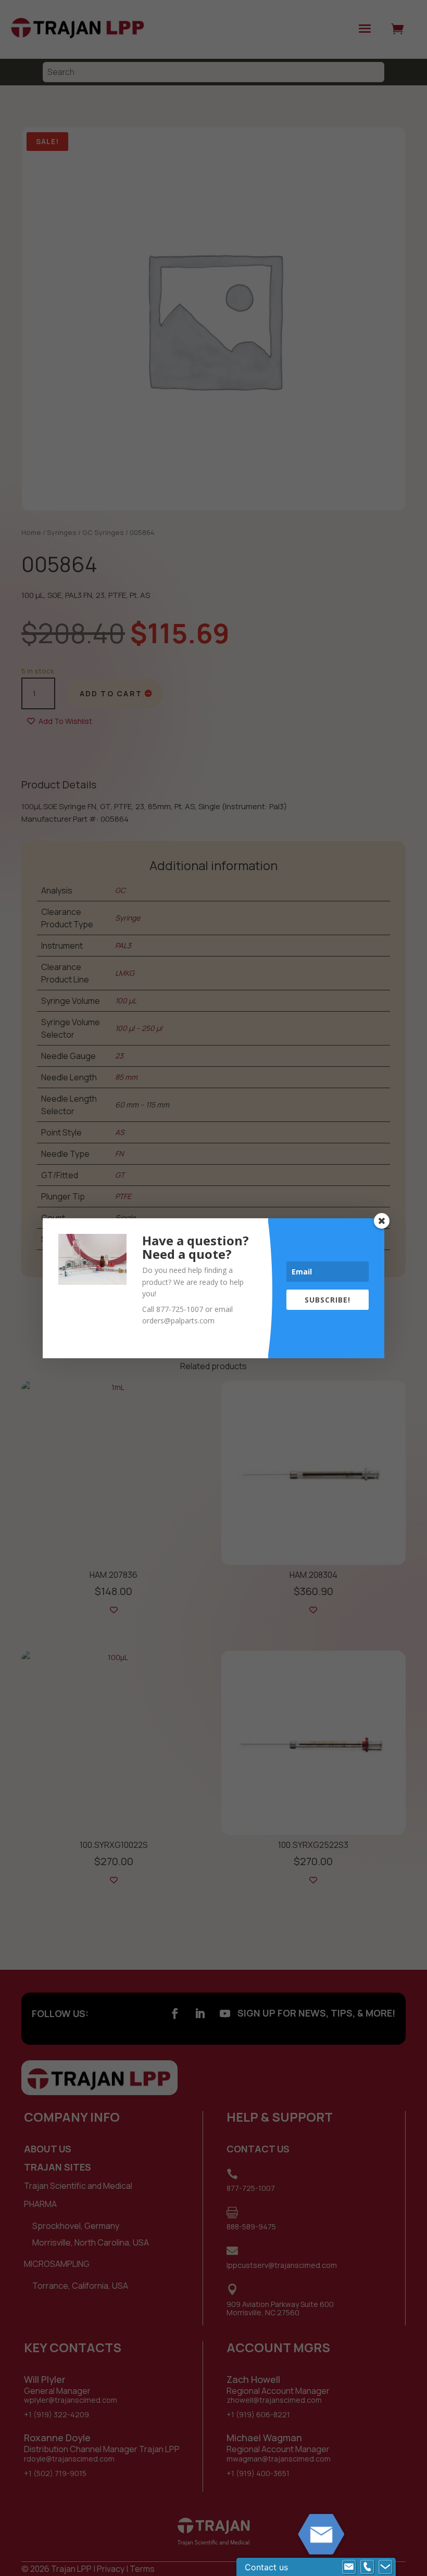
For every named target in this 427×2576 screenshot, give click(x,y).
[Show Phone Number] (367, 2567)
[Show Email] (349, 2567)
